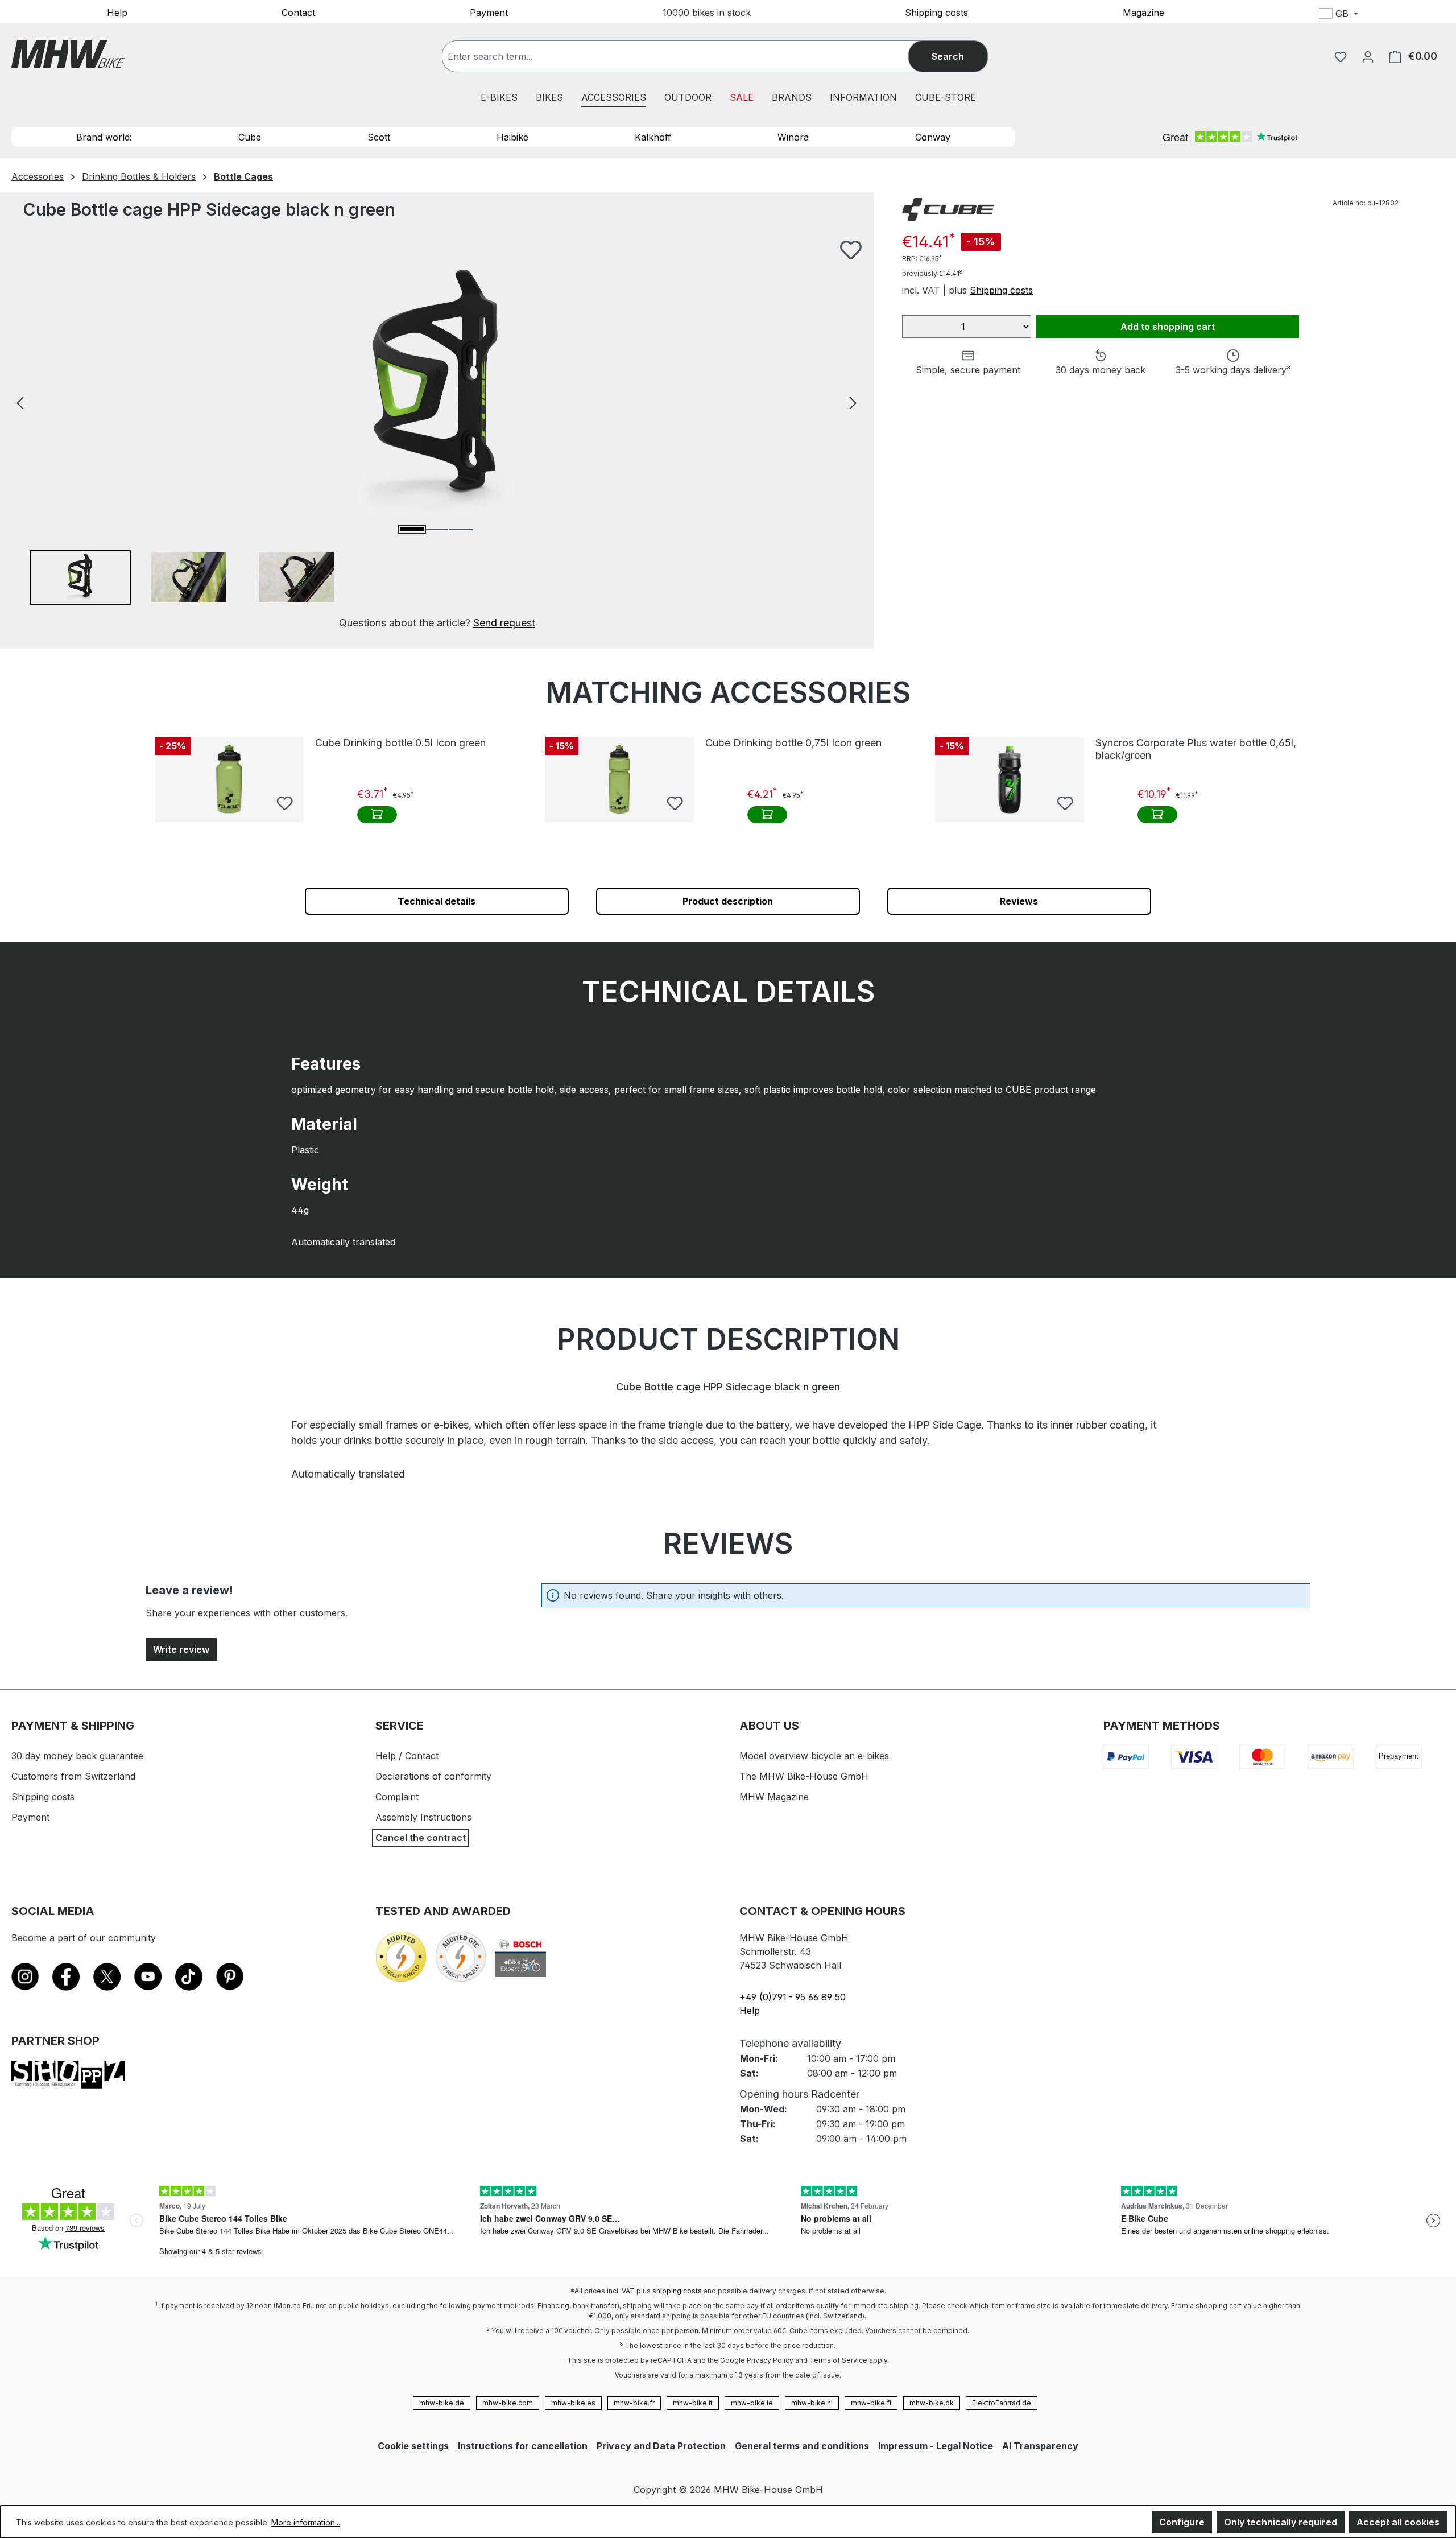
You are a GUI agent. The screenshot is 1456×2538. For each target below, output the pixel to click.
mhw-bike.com (508, 2403)
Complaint (397, 1797)
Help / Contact (407, 1756)
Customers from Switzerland (73, 1776)
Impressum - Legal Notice (936, 2446)
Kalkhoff (653, 137)
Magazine (1143, 12)
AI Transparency (1040, 2446)
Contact (298, 12)
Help (117, 12)
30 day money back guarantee (77, 1756)
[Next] (853, 402)
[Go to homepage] (68, 54)
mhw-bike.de (442, 2403)
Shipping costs (936, 12)
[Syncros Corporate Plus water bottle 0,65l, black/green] (1010, 779)
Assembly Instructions (423, 1817)
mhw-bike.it (693, 2403)
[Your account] (1368, 56)
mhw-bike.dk (932, 2403)
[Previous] (20, 402)
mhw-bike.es (573, 2403)
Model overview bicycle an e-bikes (814, 1756)
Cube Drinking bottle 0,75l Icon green (793, 743)
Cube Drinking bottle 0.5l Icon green (400, 743)
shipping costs (677, 2291)
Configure (1182, 2522)
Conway (933, 137)
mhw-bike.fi (871, 2403)
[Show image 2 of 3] (436, 529)
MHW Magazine (774, 1797)
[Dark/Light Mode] (1414, 15)
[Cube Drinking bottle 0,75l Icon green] (619, 779)
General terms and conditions (802, 2446)
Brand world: (104, 137)
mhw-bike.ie (752, 2403)
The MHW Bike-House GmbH (804, 1776)
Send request (504, 623)
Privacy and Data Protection (661, 2446)
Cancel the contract (421, 1838)
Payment (489, 12)
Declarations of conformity (433, 1776)
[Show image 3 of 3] (461, 529)
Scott (379, 137)
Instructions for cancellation (523, 2446)
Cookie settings (413, 2446)
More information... (306, 2522)
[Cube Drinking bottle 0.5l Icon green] (229, 779)
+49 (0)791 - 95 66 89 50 (793, 1997)
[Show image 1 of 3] (412, 529)
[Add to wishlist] (851, 250)
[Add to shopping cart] (377, 815)
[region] (437, 435)
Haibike (512, 137)
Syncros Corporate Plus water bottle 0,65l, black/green (1196, 749)
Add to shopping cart (1168, 327)
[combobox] (687, 56)
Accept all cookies (1398, 2522)
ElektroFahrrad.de (1002, 2403)
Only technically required (1281, 2522)
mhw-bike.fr (634, 2403)
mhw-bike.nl (812, 2403)
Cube (250, 137)
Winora (793, 137)
